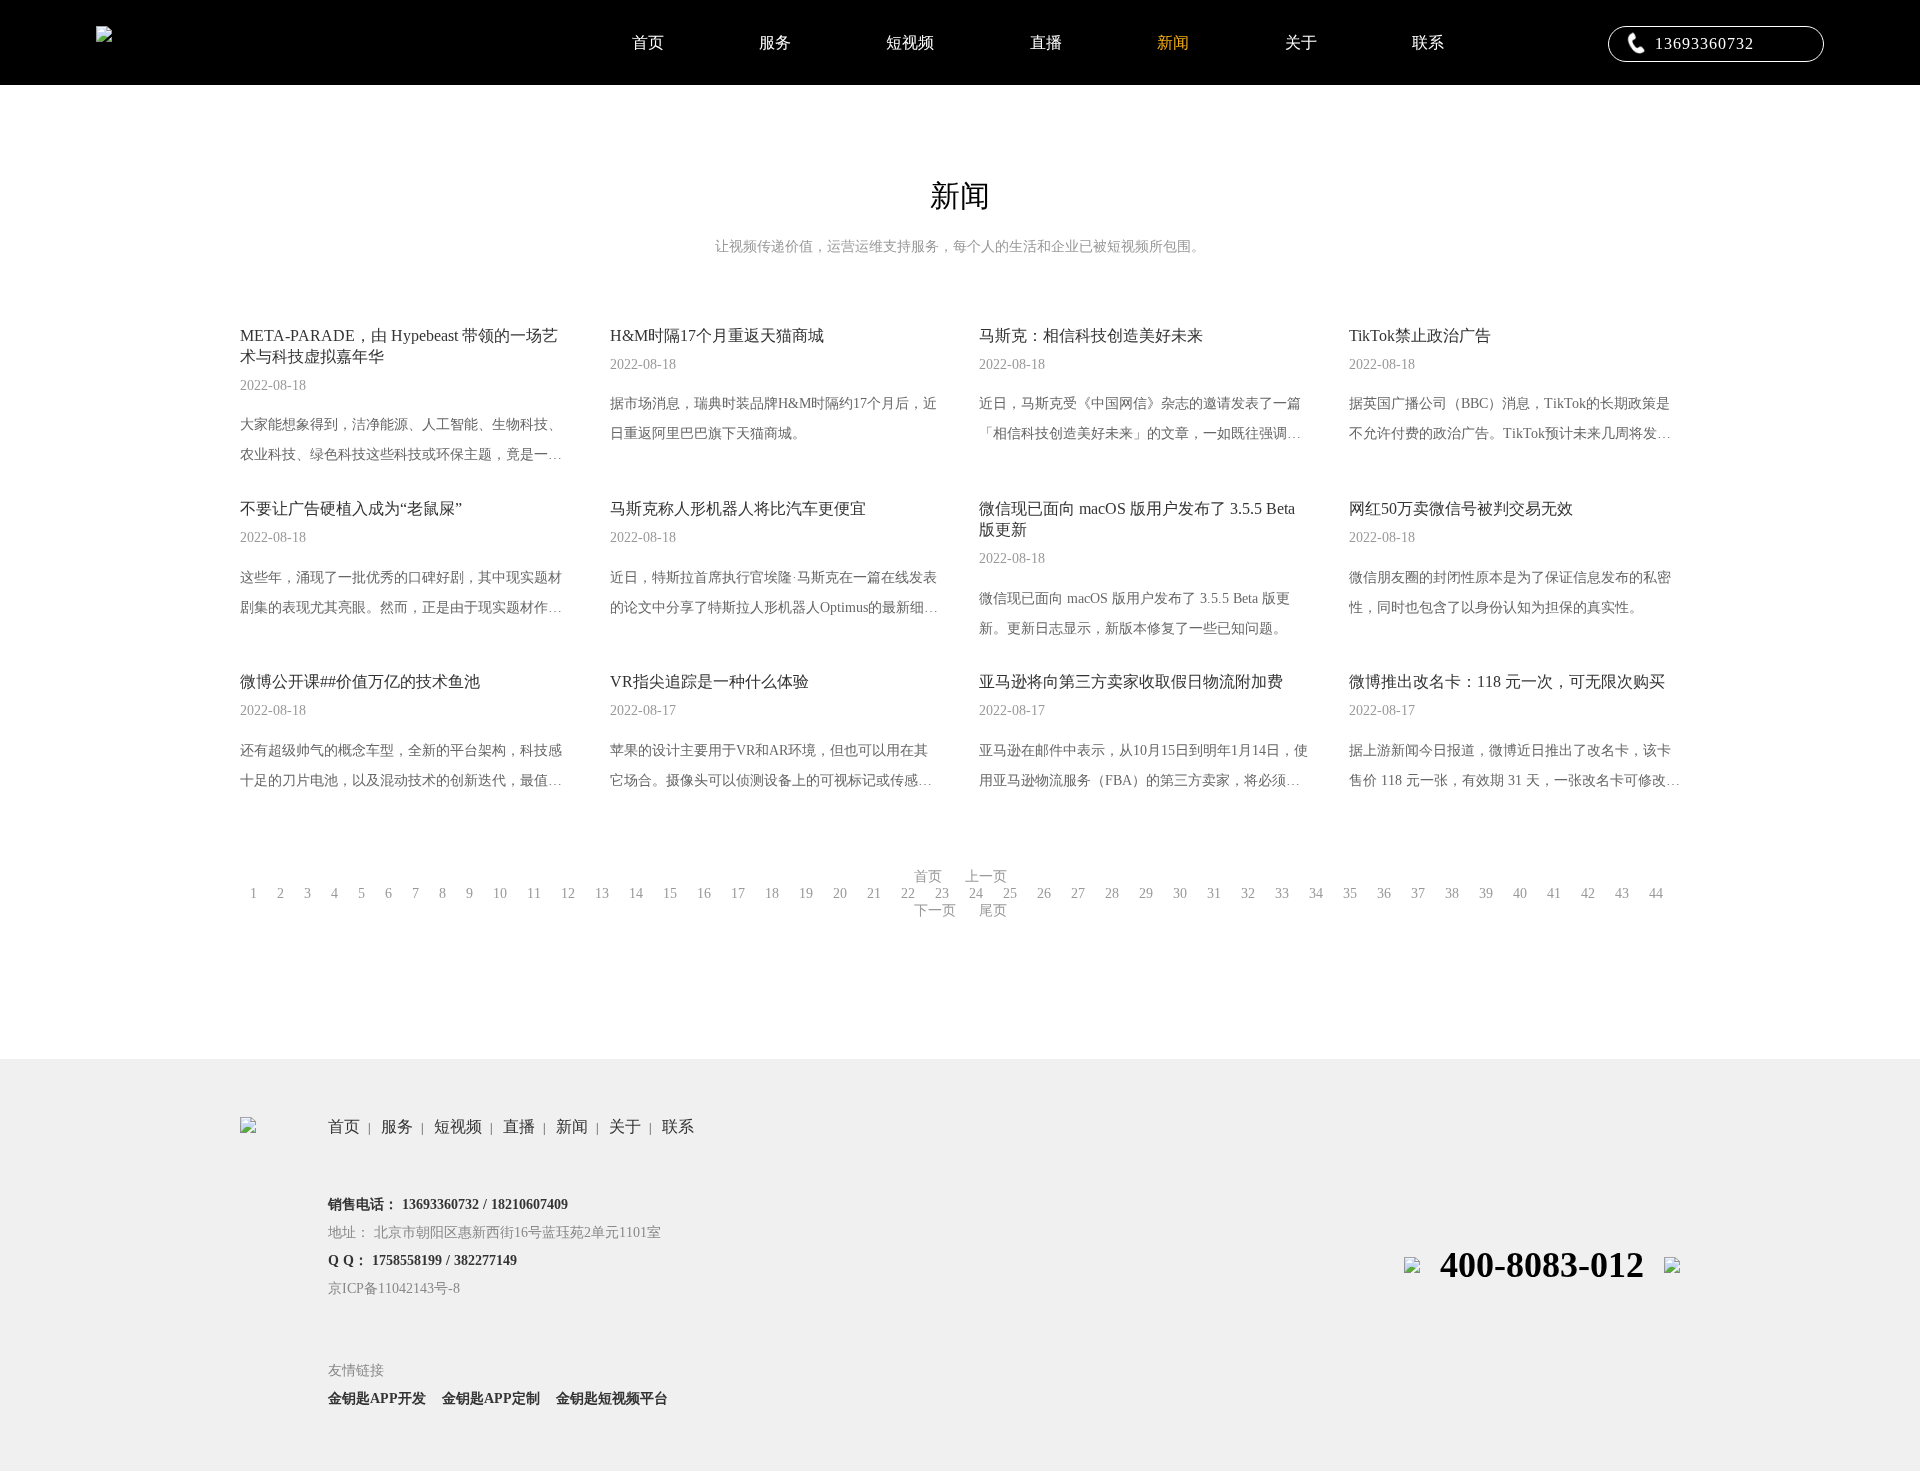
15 (670, 893)
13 (602, 893)
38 (1452, 893)
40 (1520, 893)
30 (1180, 893)
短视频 (910, 42)
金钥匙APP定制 (491, 1398)
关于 (1301, 42)
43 (1622, 893)
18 (772, 893)
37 (1418, 893)
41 (1554, 893)
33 (1282, 893)
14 (636, 893)
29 (1146, 893)
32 (1248, 893)
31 (1214, 893)
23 (942, 893)
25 (1010, 893)
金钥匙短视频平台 (612, 1398)
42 (1588, 893)
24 (976, 893)
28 (1112, 893)
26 (1044, 893)
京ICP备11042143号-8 (394, 1288)
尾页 (993, 910)
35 (1350, 893)
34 (1316, 893)
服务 (775, 42)
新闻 (1173, 42)
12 (568, 893)
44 (1656, 893)
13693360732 (1704, 43)
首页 (648, 42)
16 (704, 893)
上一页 (986, 876)
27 (1078, 893)
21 (874, 893)
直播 (1046, 42)
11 (534, 893)
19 (806, 893)
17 (738, 893)
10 (500, 893)
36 (1384, 893)
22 (908, 893)
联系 (1428, 42)
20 (840, 893)
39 (1486, 893)
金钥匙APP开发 (377, 1398)
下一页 (935, 910)
